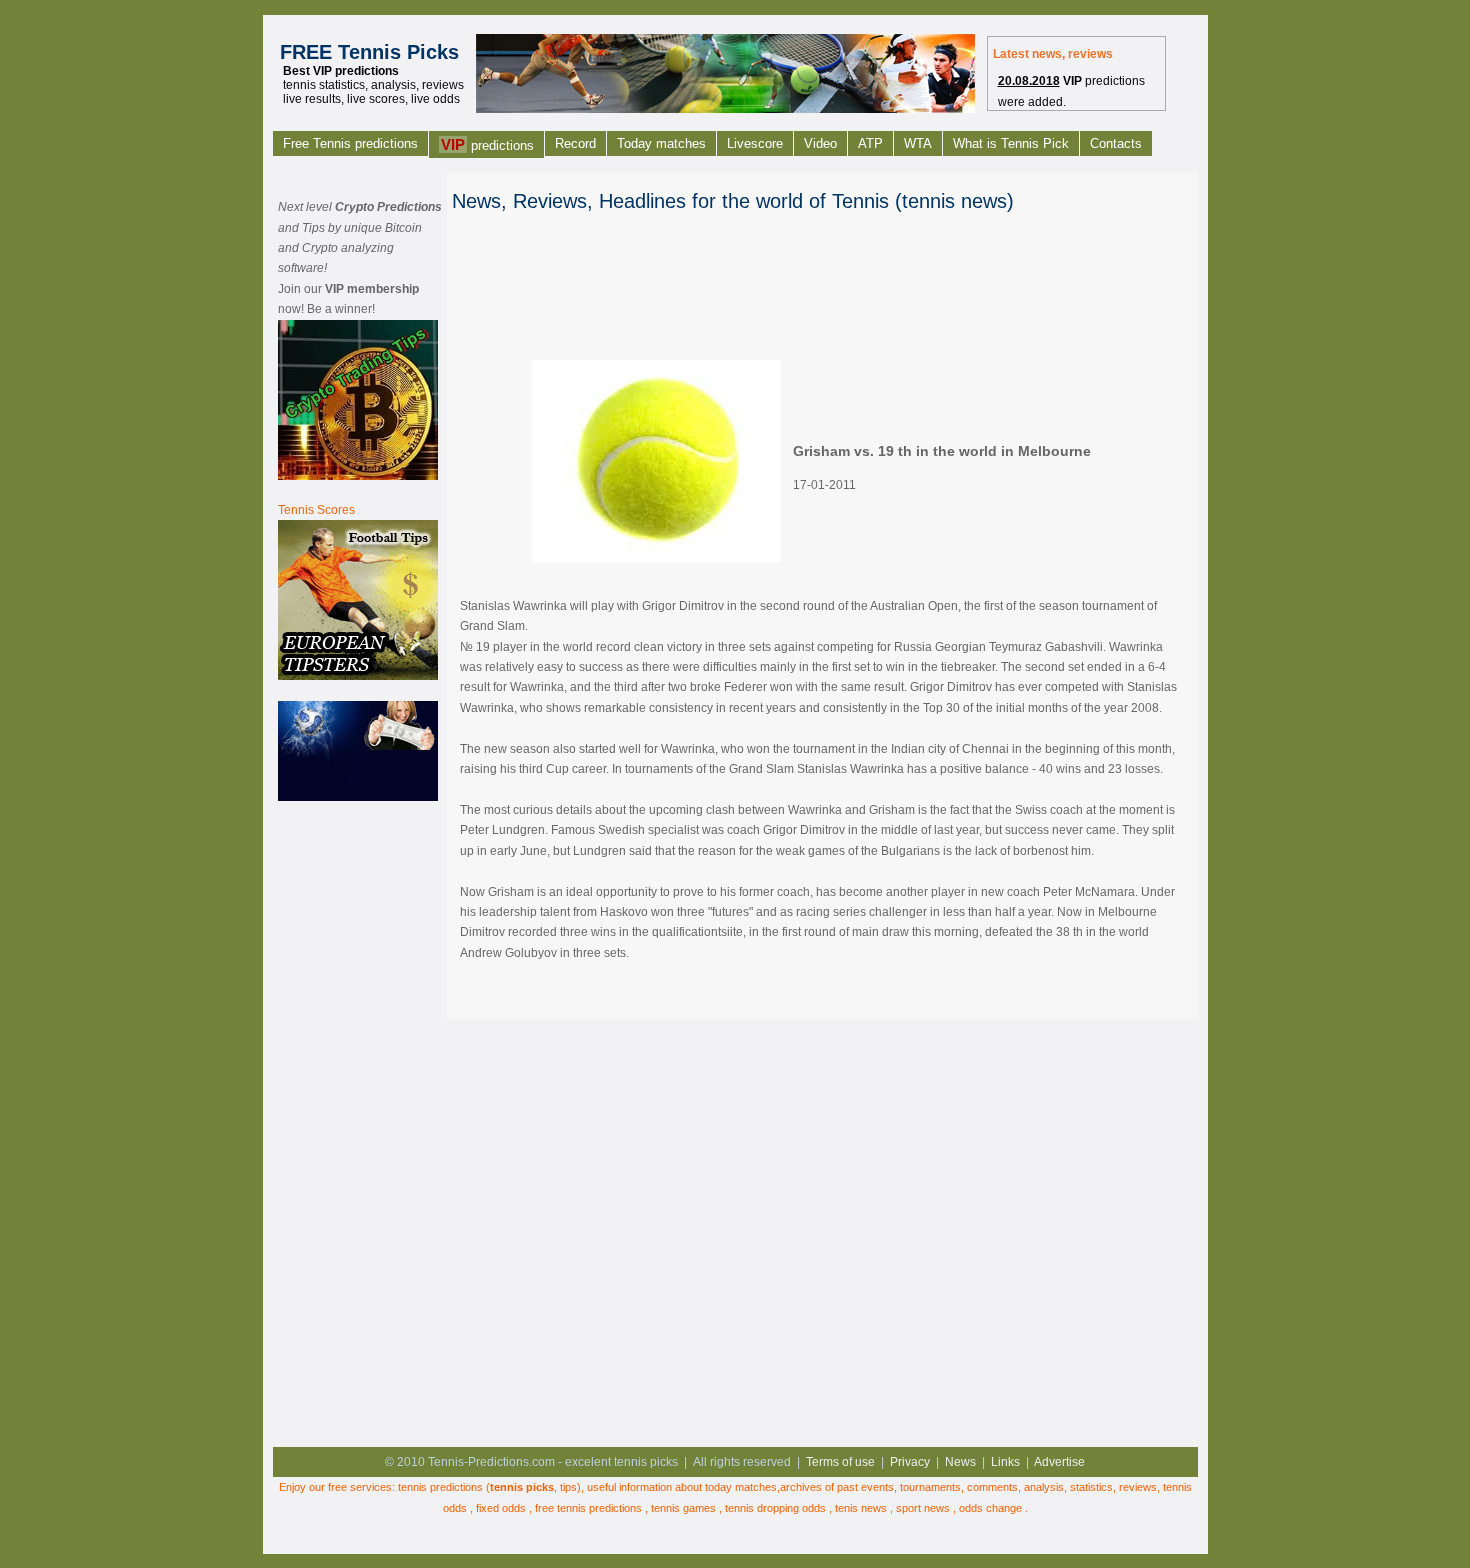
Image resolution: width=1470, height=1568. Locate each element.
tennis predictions (440, 1487)
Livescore (755, 143)
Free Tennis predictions (350, 143)
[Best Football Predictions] (358, 676)
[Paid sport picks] (358, 797)
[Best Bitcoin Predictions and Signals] (358, 476)
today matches (741, 1487)
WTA (918, 143)
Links (1005, 1462)
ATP (870, 143)
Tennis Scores (316, 510)
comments (992, 1487)
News (960, 1462)
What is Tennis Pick (1011, 143)
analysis (1044, 1487)
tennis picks (522, 1487)
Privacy (910, 1462)
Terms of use (840, 1462)
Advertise (1059, 1462)
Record (575, 143)
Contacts (1116, 143)
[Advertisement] (358, 1121)
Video (820, 143)
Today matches (661, 143)
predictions (487, 144)
